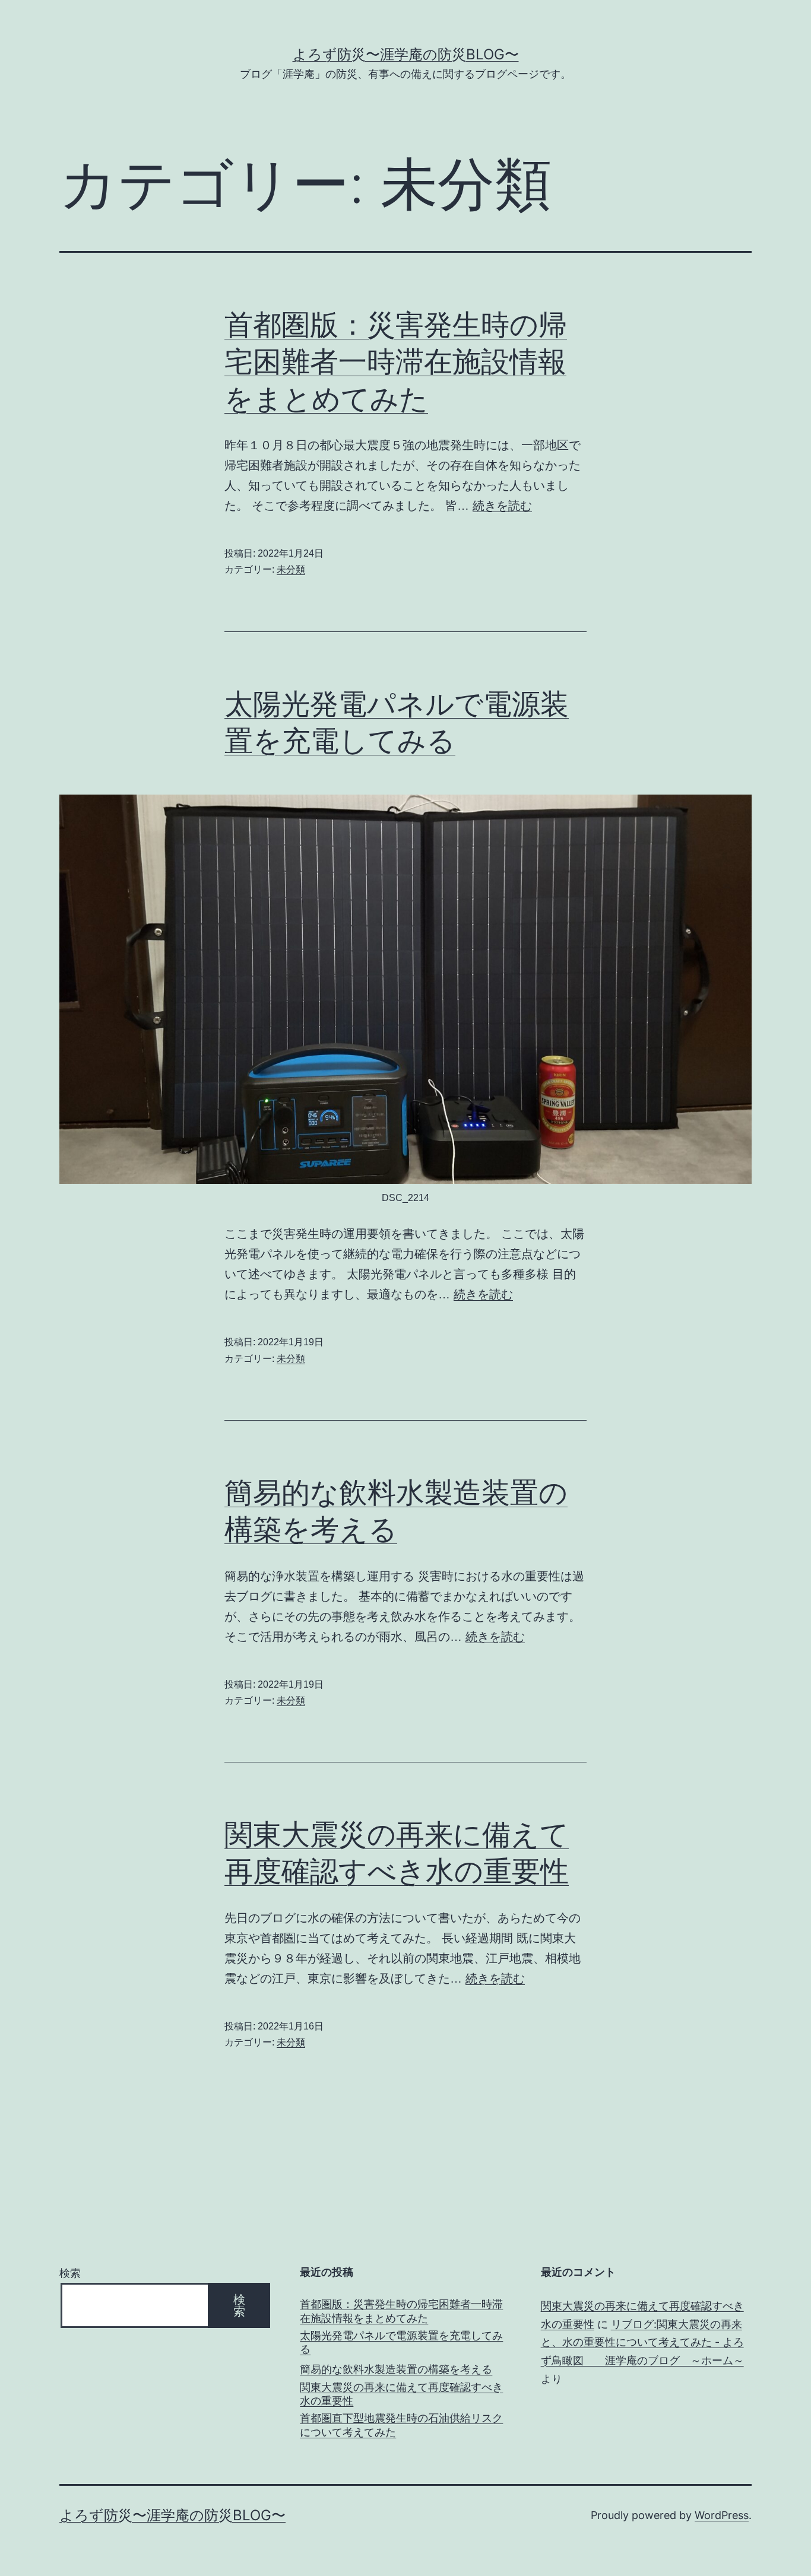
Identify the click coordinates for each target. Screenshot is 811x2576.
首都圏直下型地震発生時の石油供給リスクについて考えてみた (401, 2425)
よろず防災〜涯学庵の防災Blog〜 (406, 54)
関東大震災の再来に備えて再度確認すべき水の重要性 (401, 2394)
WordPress (722, 2515)
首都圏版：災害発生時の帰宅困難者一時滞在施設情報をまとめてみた (396, 361)
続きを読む (502, 506)
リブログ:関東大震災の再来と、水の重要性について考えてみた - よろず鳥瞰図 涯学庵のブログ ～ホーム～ (642, 2342)
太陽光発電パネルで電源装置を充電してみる (401, 2342)
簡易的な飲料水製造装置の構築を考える (396, 2369)
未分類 (291, 569)
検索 (70, 2273)
